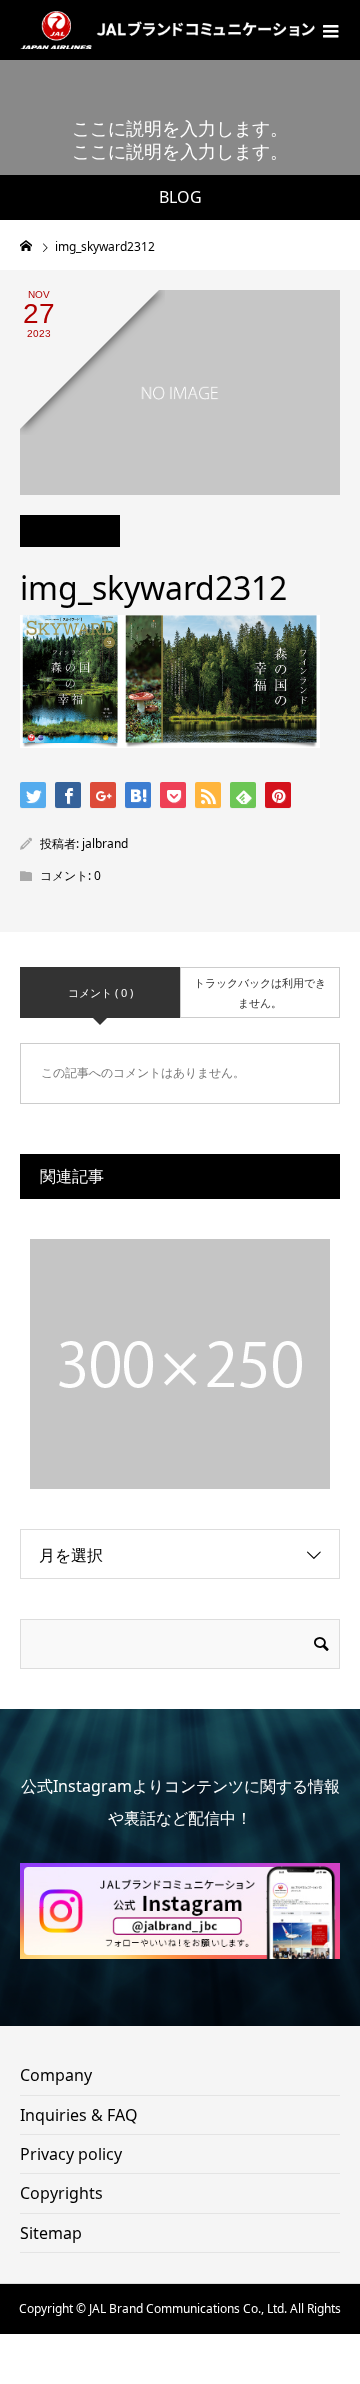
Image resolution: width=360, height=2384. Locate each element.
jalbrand (105, 843)
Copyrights (61, 2193)
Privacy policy (71, 2154)
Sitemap (51, 2233)
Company (56, 2075)
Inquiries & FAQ (79, 2115)
